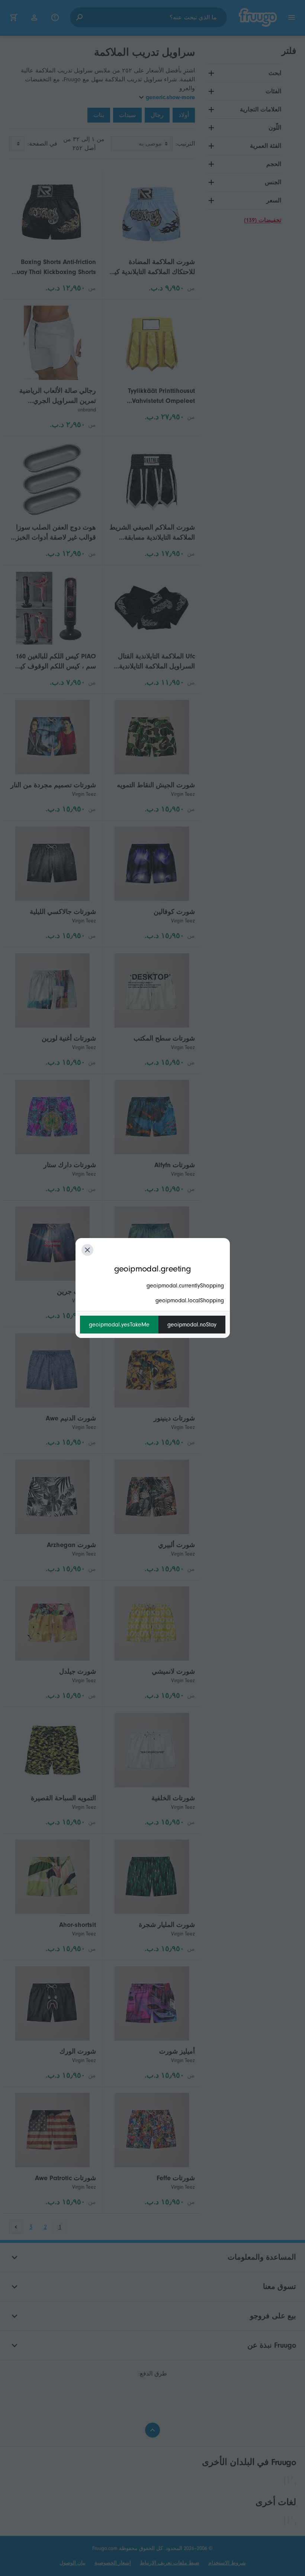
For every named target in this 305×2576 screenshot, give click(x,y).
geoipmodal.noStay (192, 1325)
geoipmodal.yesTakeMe (119, 1325)
